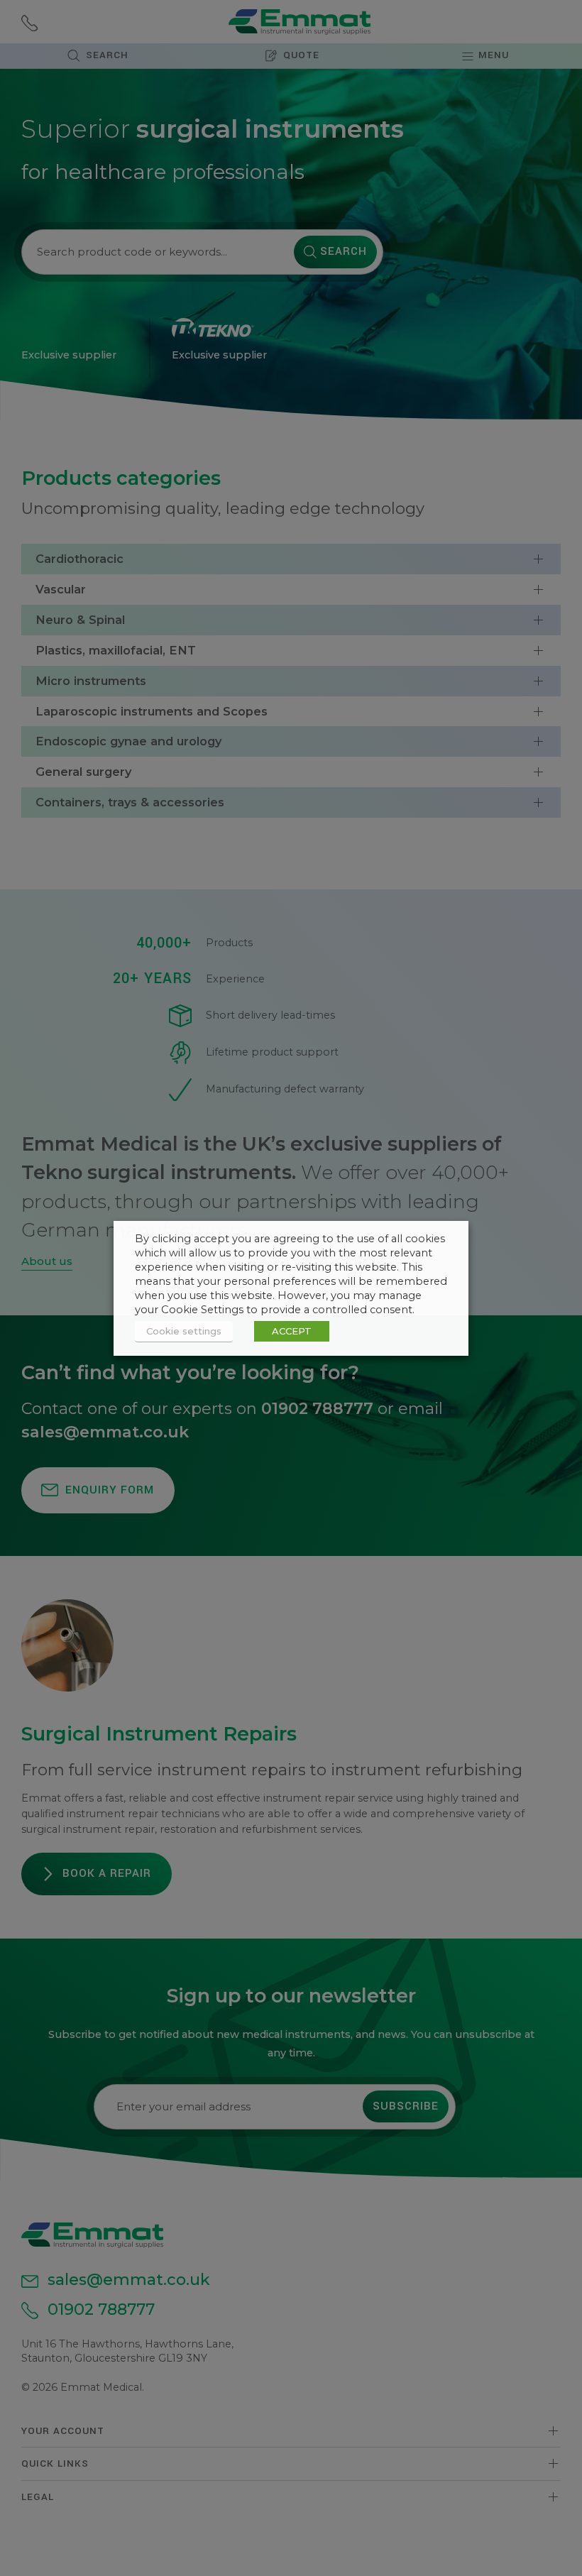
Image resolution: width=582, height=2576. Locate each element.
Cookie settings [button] (184, 1331)
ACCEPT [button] (292, 1331)
